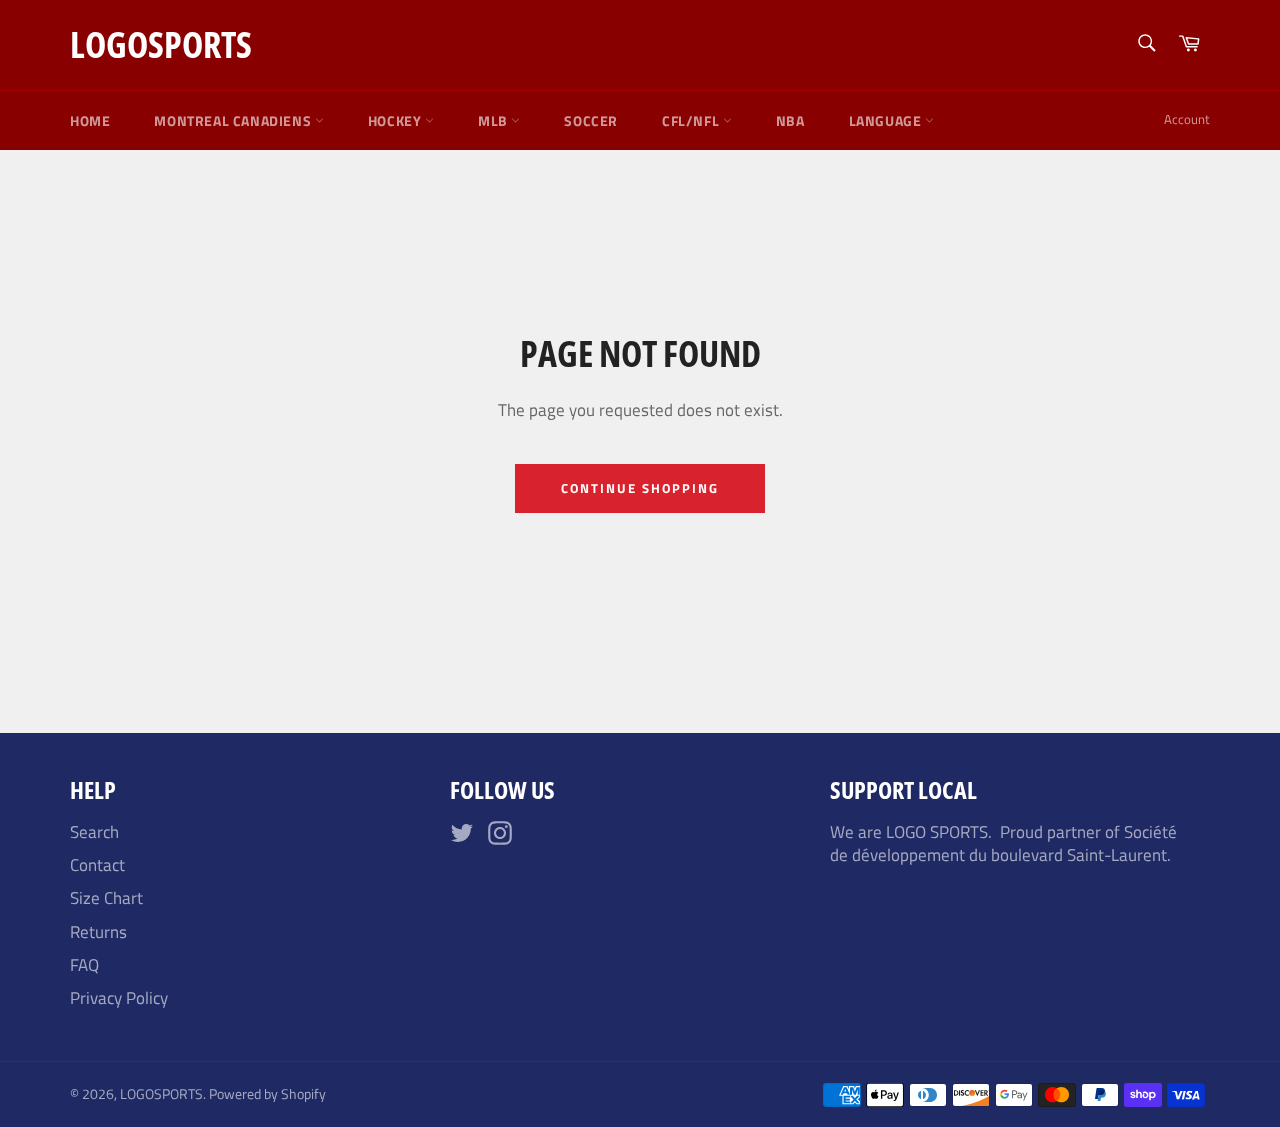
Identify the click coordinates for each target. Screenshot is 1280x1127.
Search (94, 832)
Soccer (591, 120)
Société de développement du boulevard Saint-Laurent (1003, 843)
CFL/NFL (692, 120)
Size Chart (106, 898)
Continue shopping (639, 488)
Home (90, 120)
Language (887, 120)
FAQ (84, 965)
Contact (97, 865)
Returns (98, 932)
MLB (494, 120)
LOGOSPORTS (161, 44)
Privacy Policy (119, 998)
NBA (790, 120)
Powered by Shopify (267, 1094)
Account (1187, 119)
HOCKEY (396, 120)
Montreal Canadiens (234, 120)
